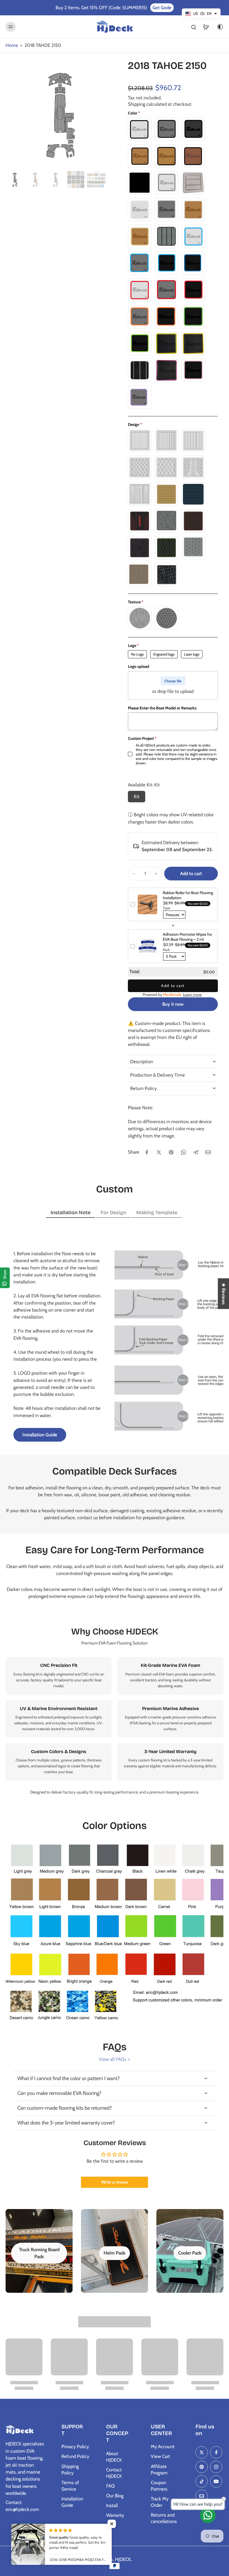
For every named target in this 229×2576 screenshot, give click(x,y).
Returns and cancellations (164, 2518)
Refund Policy (75, 2456)
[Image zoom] (60, 114)
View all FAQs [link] (113, 2059)
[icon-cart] (206, 27)
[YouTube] (216, 2481)
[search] (194, 27)
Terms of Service (70, 2486)
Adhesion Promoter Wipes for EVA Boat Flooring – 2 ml (187, 937)
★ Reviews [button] (224, 1293)
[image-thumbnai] (15, 180)
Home (12, 45)
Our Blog (115, 2496)
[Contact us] (208, 2515)
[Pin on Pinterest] (171, 1152)
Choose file (173, 681)
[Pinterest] (202, 2467)
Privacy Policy (75, 2447)
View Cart (160, 2456)
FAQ (110, 2486)
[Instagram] (216, 2467)
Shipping (137, 104)
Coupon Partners (159, 2486)
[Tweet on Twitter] (159, 1152)
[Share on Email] (208, 1152)
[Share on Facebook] (147, 1152)
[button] (191, 874)
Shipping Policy (70, 2470)
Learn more (192, 995)
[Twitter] (202, 2452)
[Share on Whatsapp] (183, 1152)
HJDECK (123, 2559)
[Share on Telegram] (196, 1152)
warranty (130, 1766)
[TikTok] (202, 2481)
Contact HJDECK (114, 2473)
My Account (163, 2447)
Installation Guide (72, 2502)
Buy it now (173, 1004)
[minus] (134, 874)
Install (112, 2505)
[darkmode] (218, 27)
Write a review (115, 2182)
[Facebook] (216, 2452)
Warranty (115, 2515)
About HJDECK (114, 2457)
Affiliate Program (159, 2470)
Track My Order (160, 2502)
